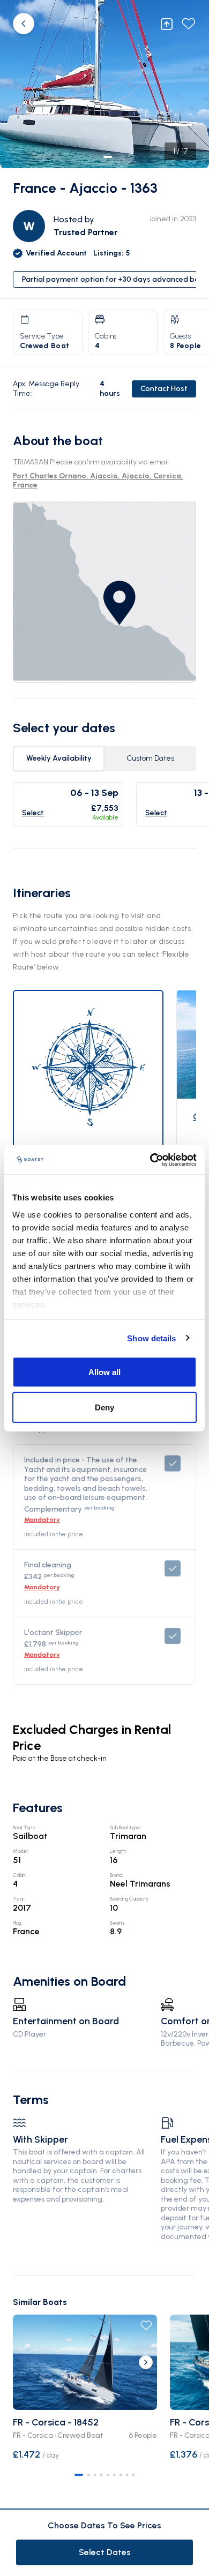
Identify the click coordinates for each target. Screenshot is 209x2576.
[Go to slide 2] (88, 2475)
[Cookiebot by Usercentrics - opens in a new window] (150, 1160)
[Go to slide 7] (121, 2475)
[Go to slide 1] (79, 2475)
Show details (151, 1338)
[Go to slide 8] (127, 2475)
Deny (104, 1407)
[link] (104, 592)
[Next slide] (146, 2362)
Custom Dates (150, 758)
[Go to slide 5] (108, 2475)
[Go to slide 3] (95, 2475)
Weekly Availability (59, 758)
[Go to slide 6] (114, 2475)
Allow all (104, 1372)
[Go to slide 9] (133, 2475)
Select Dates (105, 2552)
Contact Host (164, 389)
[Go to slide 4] (101, 2475)
